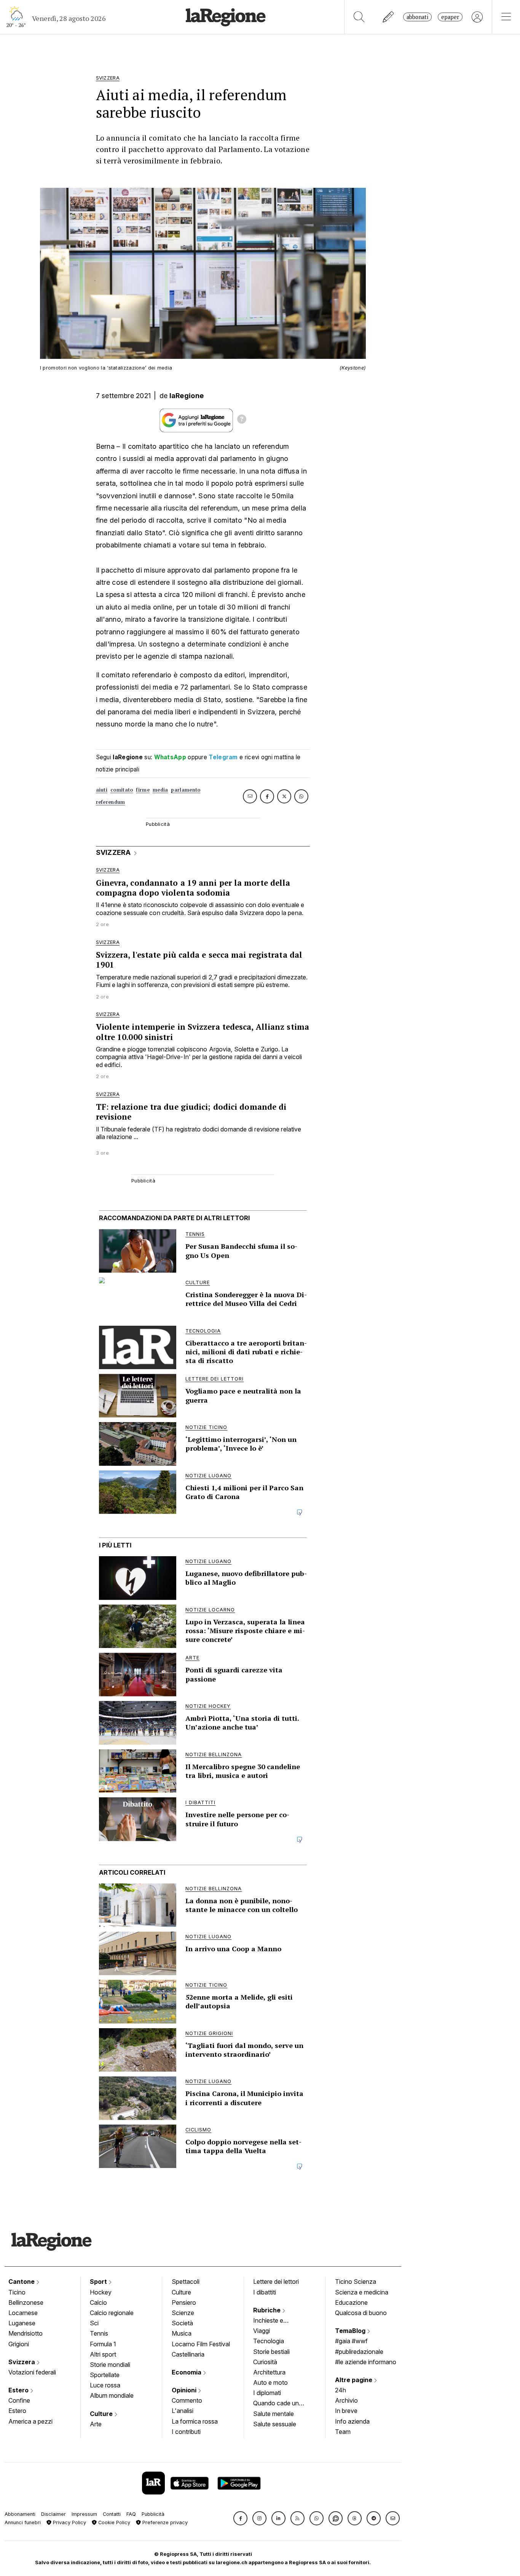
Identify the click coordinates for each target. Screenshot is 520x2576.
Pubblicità (153, 2514)
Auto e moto (270, 2382)
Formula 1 (103, 2344)
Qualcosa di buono (361, 2313)
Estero (19, 2390)
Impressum (84, 2514)
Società (182, 2323)
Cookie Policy (113, 2522)
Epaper (450, 17)
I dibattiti (265, 2292)
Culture (102, 2414)
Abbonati (417, 17)
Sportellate (105, 2375)
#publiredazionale (359, 2352)
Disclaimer (53, 2514)
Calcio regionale (112, 2313)
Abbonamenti (20, 2514)
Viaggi (262, 2331)
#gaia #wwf (351, 2341)
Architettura (269, 2372)
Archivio (346, 2400)
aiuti (102, 790)
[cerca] (359, 17)
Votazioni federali (32, 2372)
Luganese (22, 2323)
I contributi (186, 2432)
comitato (122, 790)
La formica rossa (195, 2421)
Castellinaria (188, 2354)
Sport (99, 2282)
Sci (94, 2323)
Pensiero (184, 2302)
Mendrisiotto (26, 2333)
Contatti (112, 2514)
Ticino (17, 2292)
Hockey (101, 2292)
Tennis (99, 2333)
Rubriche (268, 2310)
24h (341, 2390)
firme (143, 790)
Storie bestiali (271, 2352)
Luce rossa (105, 2385)
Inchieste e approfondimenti (276, 2321)
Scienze (183, 2313)
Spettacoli (186, 2282)
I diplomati (267, 2393)
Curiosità (265, 2362)
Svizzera (22, 2362)
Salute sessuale (275, 2424)
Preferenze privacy (164, 2522)
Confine (19, 2400)
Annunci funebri (23, 2522)
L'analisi (183, 2411)
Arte (96, 2424)
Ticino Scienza (356, 2282)
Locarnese (23, 2313)
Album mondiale (112, 2395)
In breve (346, 2411)
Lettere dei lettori (276, 2282)
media (160, 790)
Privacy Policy (69, 2522)
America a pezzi (30, 2421)
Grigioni (19, 2344)
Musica (182, 2333)
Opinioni (185, 2390)
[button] (240, 2518)
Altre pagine (354, 2380)
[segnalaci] (388, 17)
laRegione (187, 396)
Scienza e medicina (362, 2292)
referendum (111, 802)
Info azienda (352, 2421)
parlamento (186, 790)
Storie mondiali (110, 2365)
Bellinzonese (26, 2302)
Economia (187, 2372)
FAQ (131, 2514)
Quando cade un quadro (276, 2404)
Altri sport (103, 2354)
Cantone (22, 2282)
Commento (187, 2400)
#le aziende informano (366, 2362)
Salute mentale (274, 2414)
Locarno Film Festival (201, 2344)
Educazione (351, 2302)
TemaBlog (351, 2331)
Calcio (98, 2302)
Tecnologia (269, 2341)
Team (343, 2432)
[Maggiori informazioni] (242, 420)
